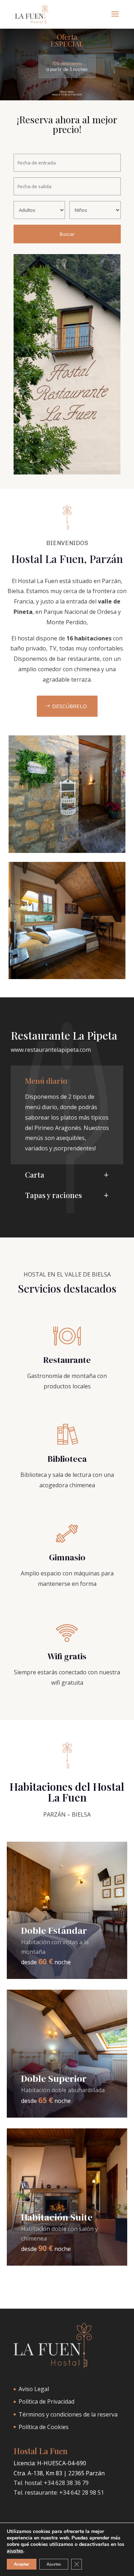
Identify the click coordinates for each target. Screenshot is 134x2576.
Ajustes (54, 2564)
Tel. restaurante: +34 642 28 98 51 (59, 2492)
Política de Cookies (44, 2427)
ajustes (15, 2551)
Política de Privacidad (46, 2401)
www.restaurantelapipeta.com (51, 1050)
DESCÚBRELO (70, 706)
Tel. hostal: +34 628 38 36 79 (51, 2483)
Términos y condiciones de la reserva (68, 2414)
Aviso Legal (34, 2389)
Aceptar (22, 2564)
